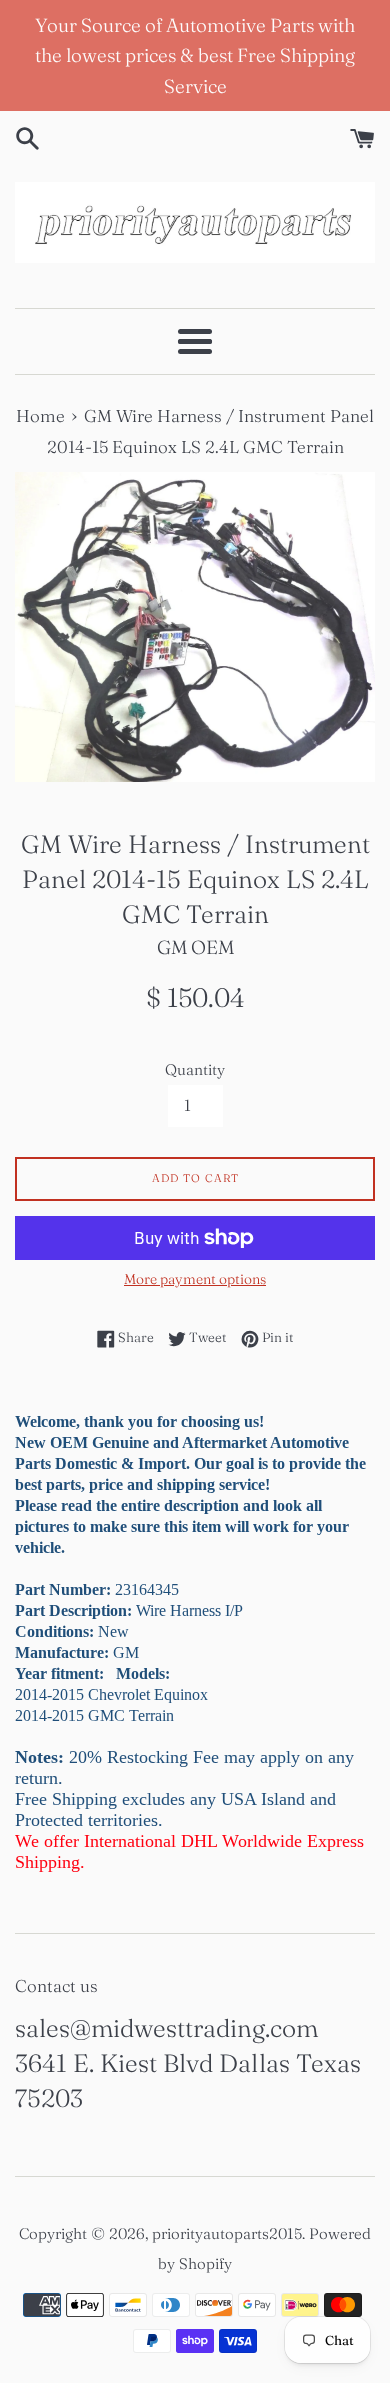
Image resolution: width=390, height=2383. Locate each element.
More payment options (195, 1279)
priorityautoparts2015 (227, 2233)
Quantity (195, 1069)
